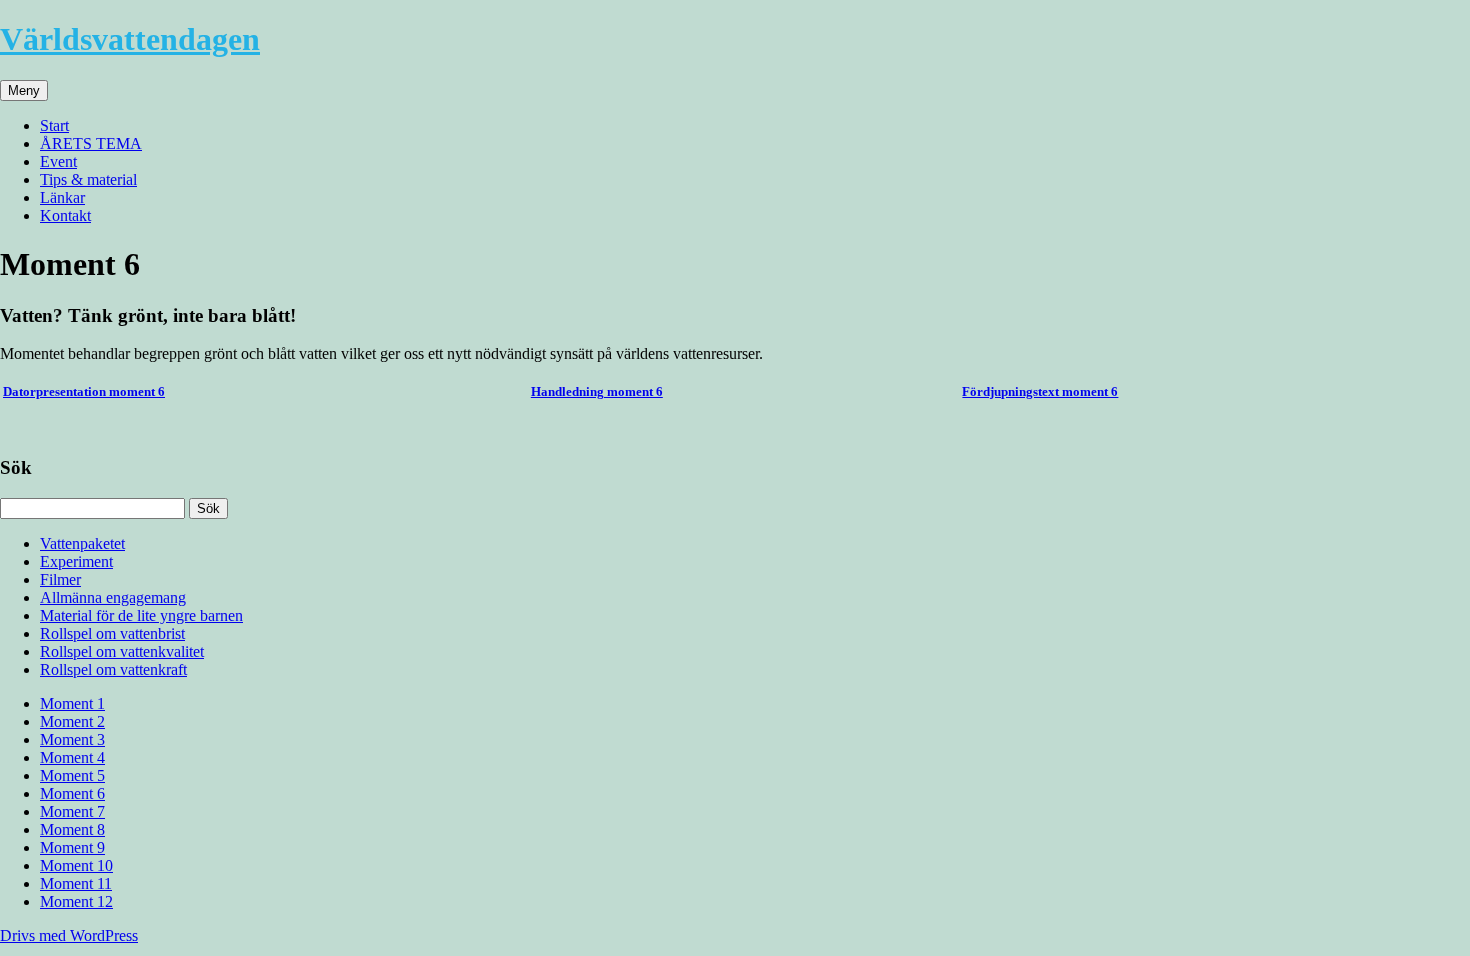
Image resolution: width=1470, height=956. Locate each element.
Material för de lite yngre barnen (141, 615)
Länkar (62, 197)
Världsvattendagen (130, 39)
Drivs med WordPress (69, 935)
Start (54, 125)
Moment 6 (72, 793)
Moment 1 (72, 703)
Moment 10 (76, 865)
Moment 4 (72, 757)
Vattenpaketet (82, 543)
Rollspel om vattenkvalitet (122, 651)
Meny (24, 90)
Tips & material (88, 179)
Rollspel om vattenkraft (113, 669)
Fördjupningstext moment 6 (1040, 391)
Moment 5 (72, 775)
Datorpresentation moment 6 (84, 391)
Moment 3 (72, 739)
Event (58, 161)
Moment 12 (76, 901)
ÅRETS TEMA (91, 143)
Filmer (60, 579)
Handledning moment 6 (597, 391)
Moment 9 (72, 847)
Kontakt (65, 215)
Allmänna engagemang (113, 597)
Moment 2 (72, 721)
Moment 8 (72, 829)
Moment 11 (76, 883)
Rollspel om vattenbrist (112, 633)
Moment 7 (72, 811)
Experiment (76, 561)
